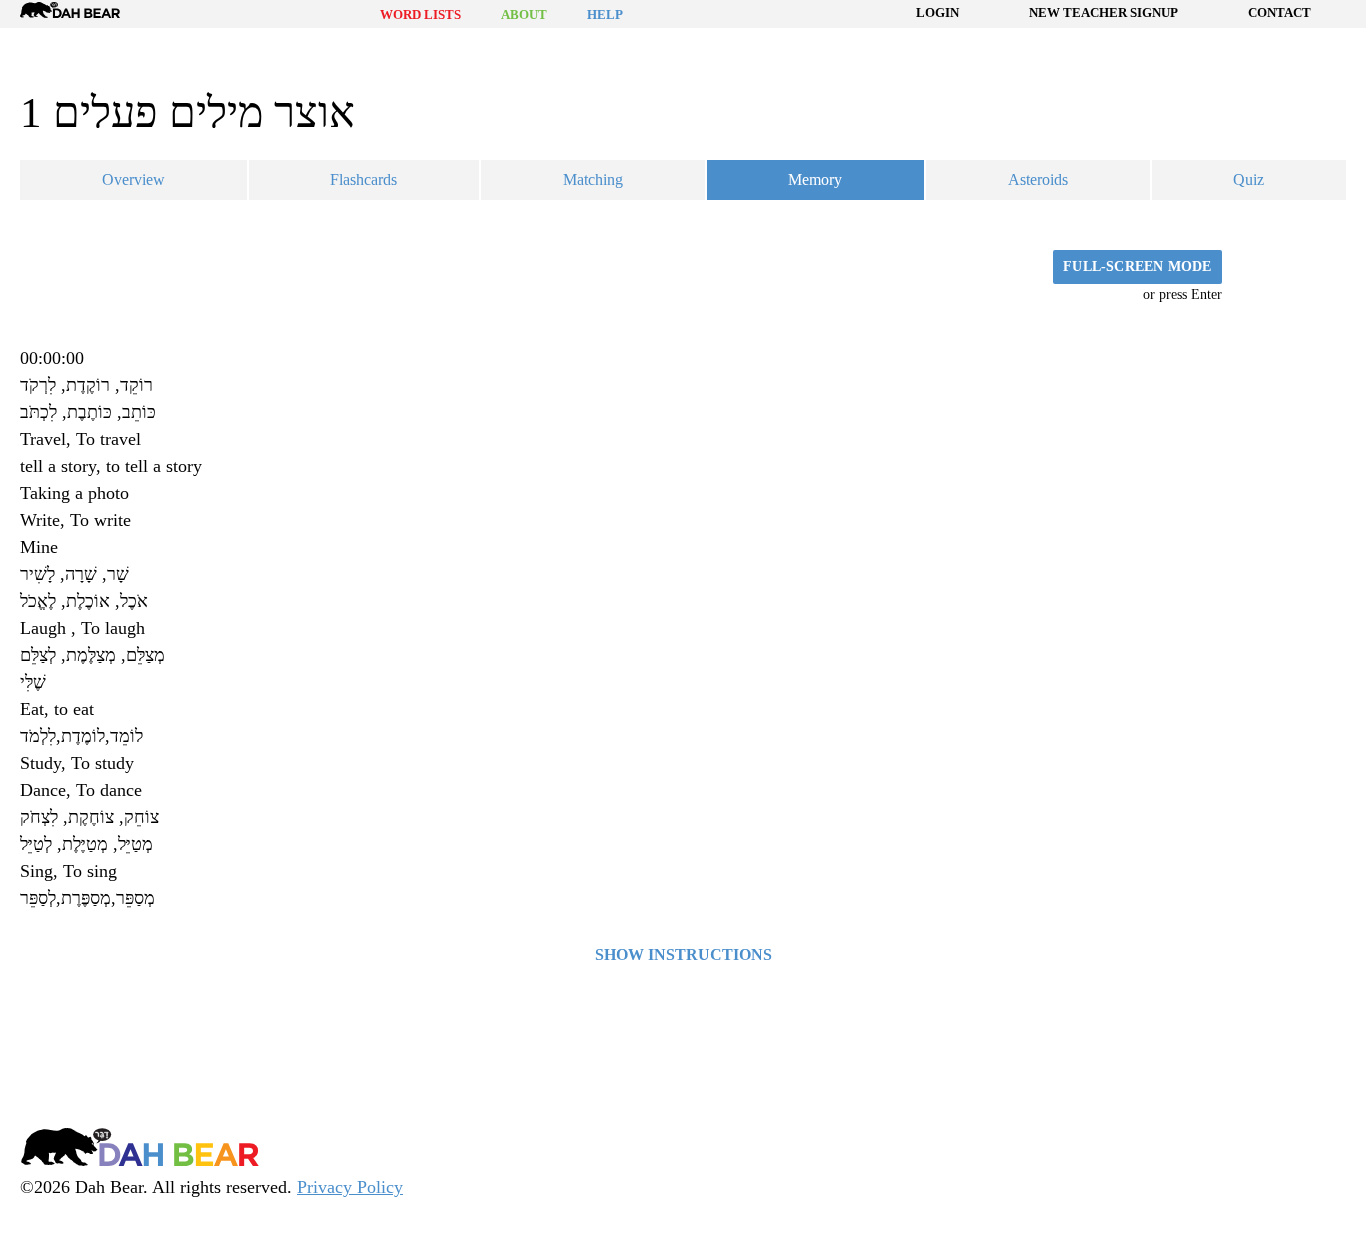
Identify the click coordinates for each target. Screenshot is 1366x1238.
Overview (133, 179)
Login (937, 12)
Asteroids (1038, 179)
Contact (1279, 12)
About (524, 14)
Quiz (1248, 179)
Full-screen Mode (1137, 266)
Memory (815, 179)
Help (605, 14)
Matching (593, 179)
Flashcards (363, 179)
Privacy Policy (350, 1187)
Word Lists (420, 14)
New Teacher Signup (1103, 12)
